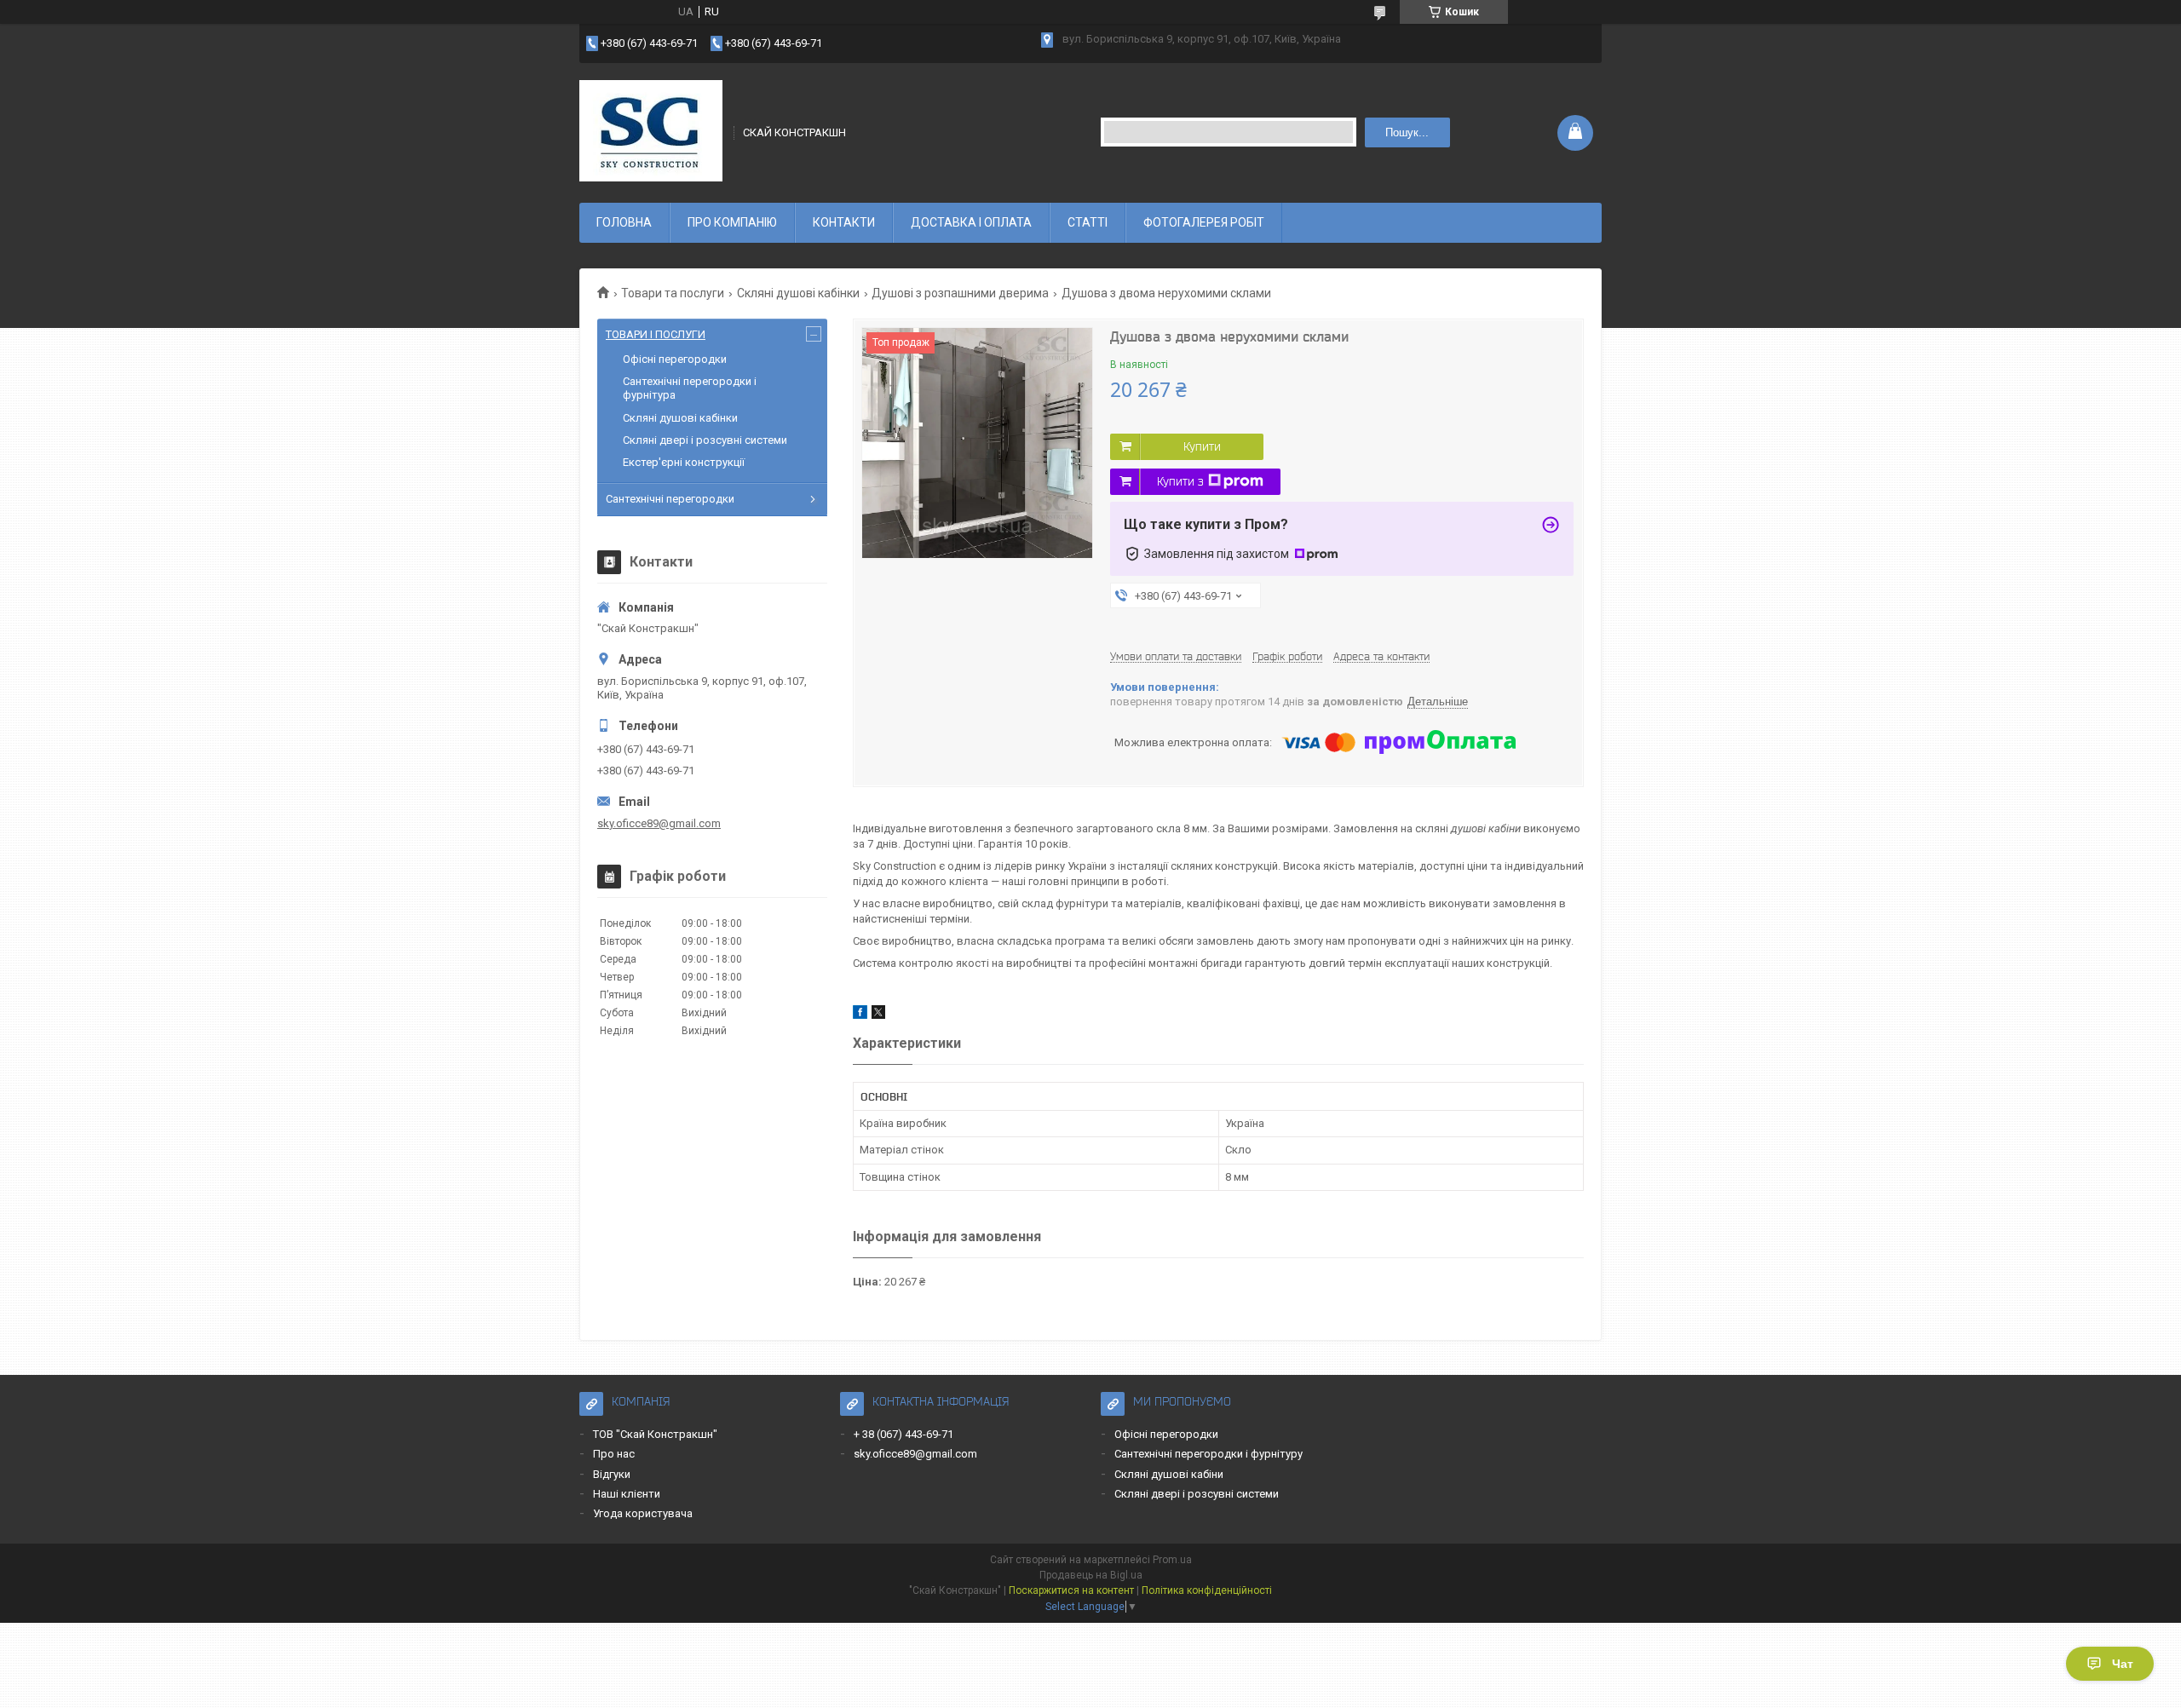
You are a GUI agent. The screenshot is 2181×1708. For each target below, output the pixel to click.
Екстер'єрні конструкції (684, 462)
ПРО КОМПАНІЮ (732, 222)
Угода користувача (643, 1513)
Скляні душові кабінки (798, 293)
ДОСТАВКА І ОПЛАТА (971, 222)
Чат (2123, 1664)
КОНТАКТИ (844, 222)
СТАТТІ (1088, 222)
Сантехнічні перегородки (670, 499)
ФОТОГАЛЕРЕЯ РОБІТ (1204, 222)
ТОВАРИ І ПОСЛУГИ (656, 334)
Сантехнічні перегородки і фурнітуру (1208, 1454)
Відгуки (612, 1474)
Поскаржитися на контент (1071, 1590)
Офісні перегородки (675, 359)
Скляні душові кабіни (1169, 1474)
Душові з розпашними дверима (960, 293)
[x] (878, 1015)
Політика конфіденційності (1207, 1590)
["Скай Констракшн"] (651, 131)
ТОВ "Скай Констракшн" (655, 1434)
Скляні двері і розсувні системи (705, 440)
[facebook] (860, 1015)
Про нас (614, 1454)
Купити (1202, 446)
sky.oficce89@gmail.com (659, 823)
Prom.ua (1172, 1560)
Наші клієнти (627, 1494)
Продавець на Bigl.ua (1091, 1575)
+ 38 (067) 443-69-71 (903, 1434)
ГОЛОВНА (624, 222)
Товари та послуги (673, 293)
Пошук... (1407, 132)
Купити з (1180, 481)
